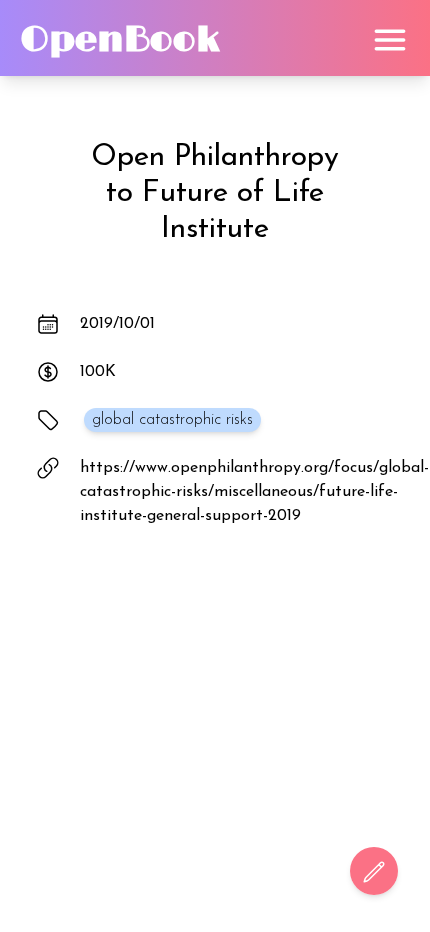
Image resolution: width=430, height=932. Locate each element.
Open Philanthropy (215, 157)
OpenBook (120, 40)
